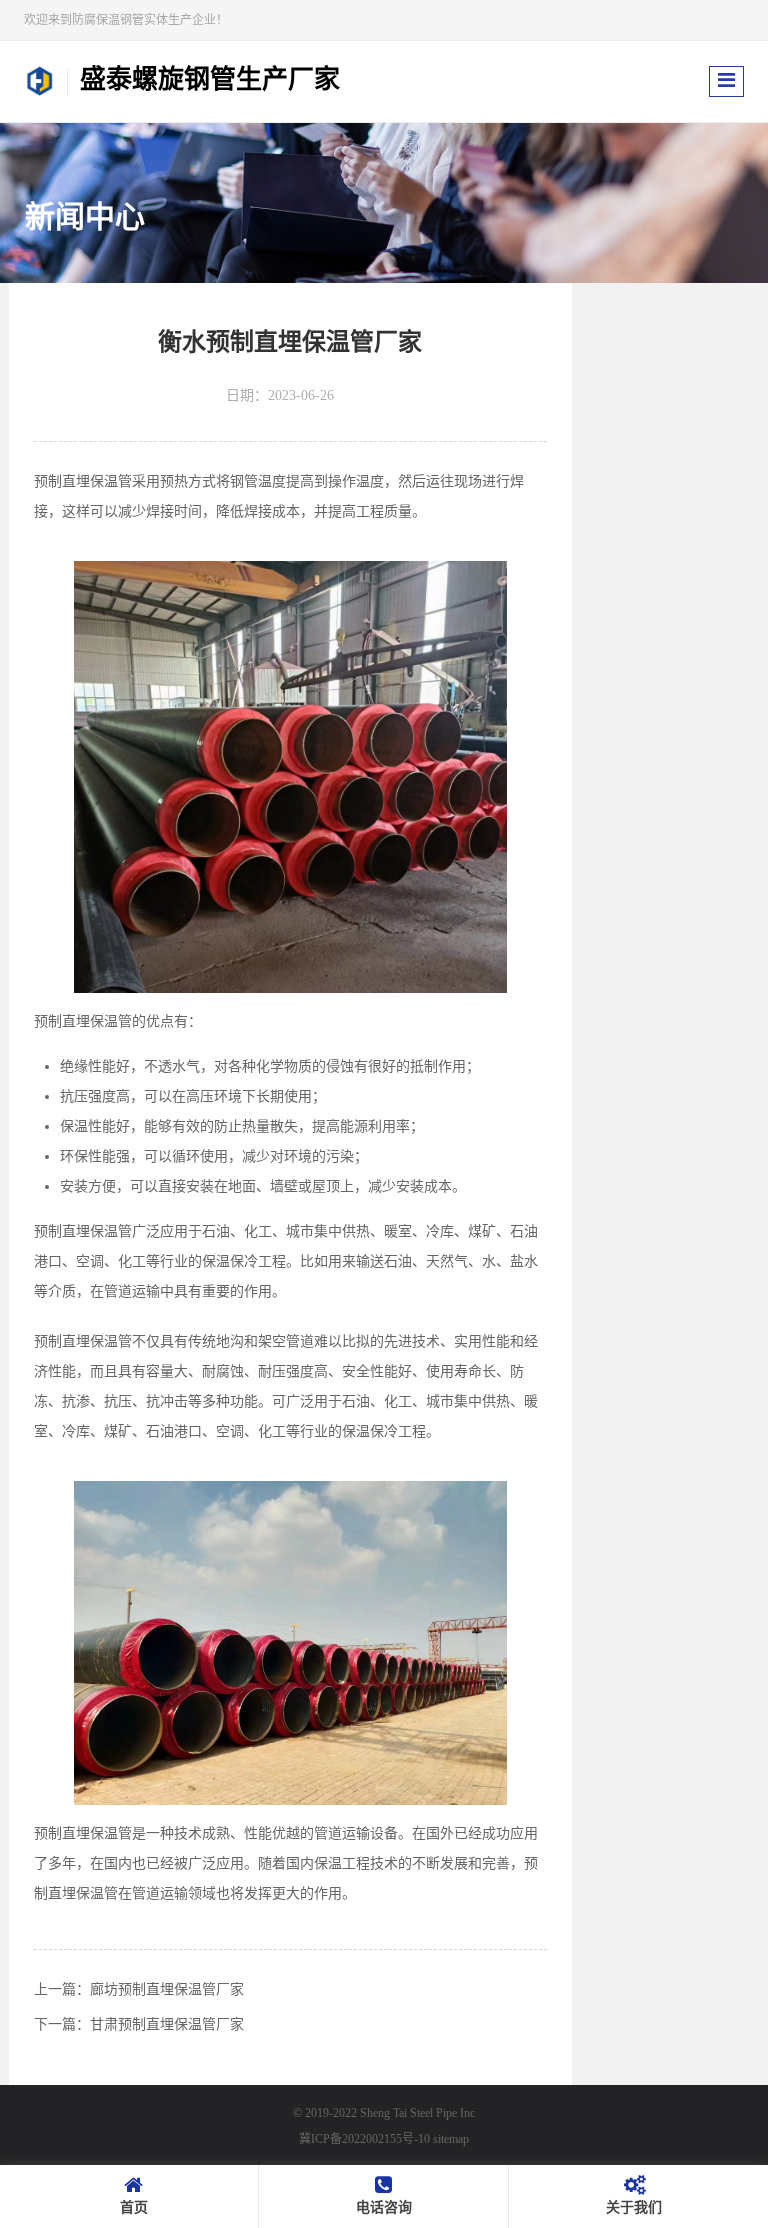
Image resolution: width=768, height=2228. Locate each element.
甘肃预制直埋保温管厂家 (167, 2024)
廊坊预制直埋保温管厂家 (167, 1989)
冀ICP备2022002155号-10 (364, 2139)
